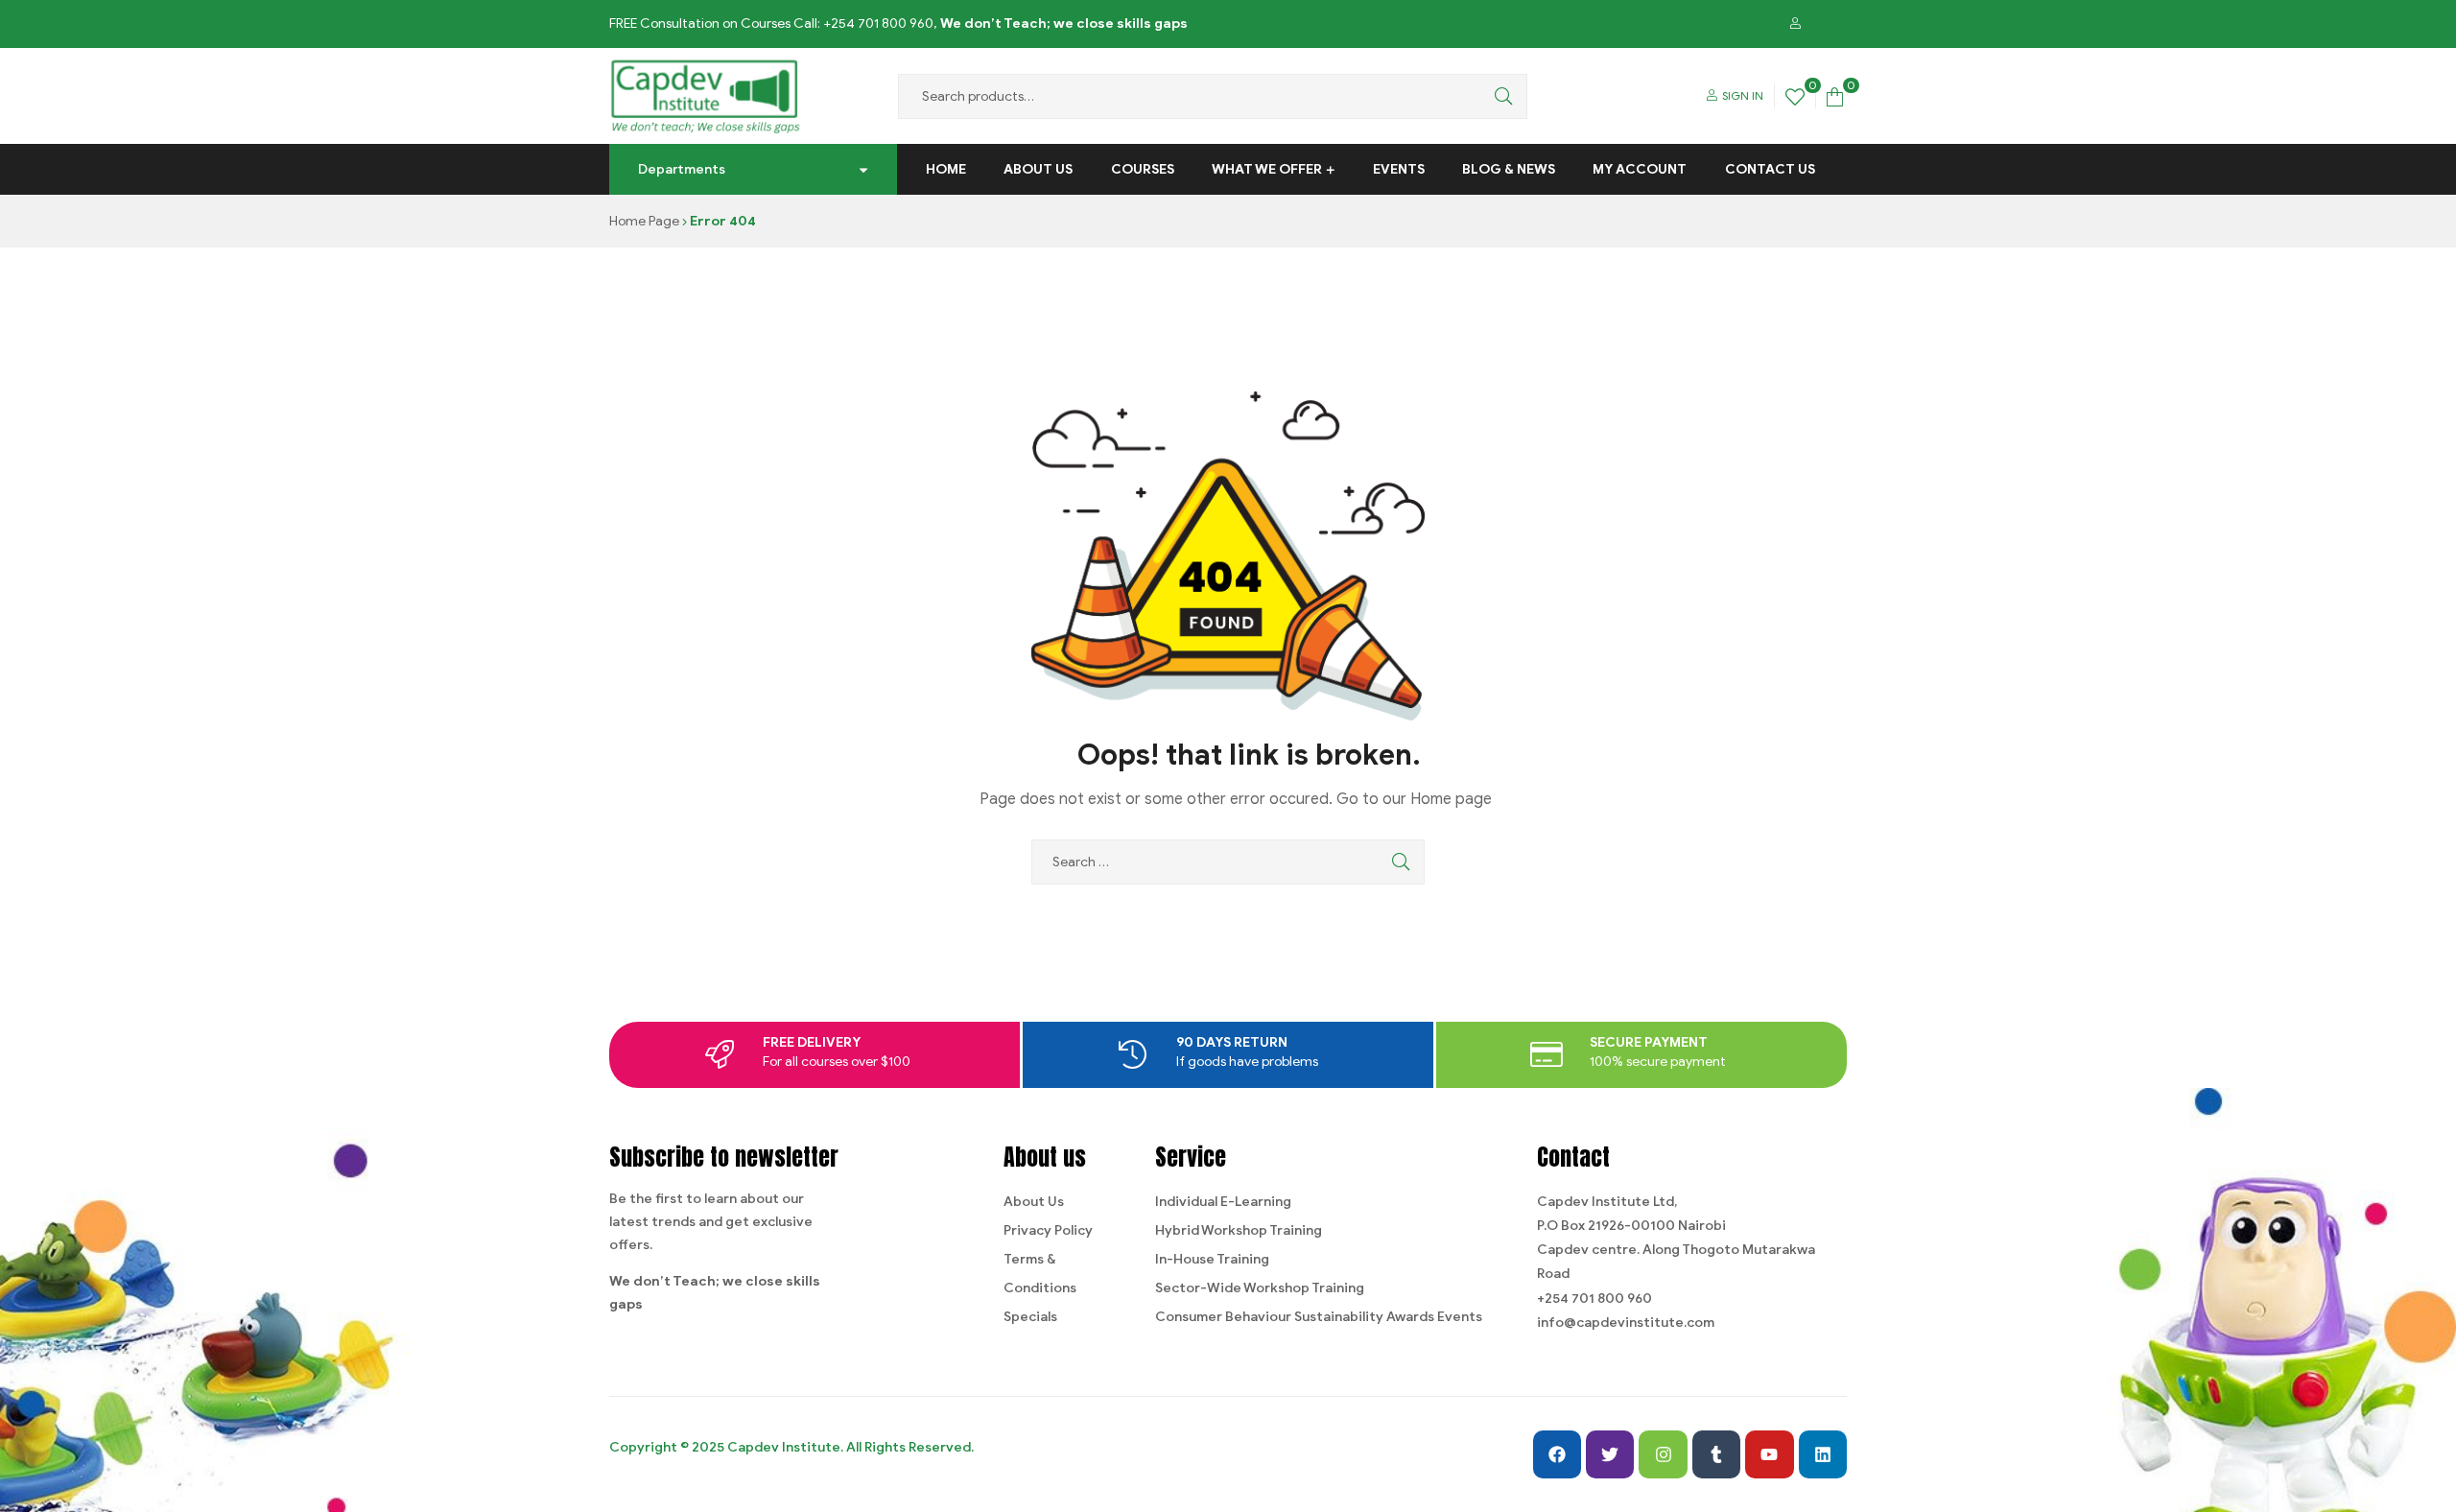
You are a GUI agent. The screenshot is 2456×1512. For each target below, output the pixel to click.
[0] (1795, 95)
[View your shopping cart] (1835, 95)
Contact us (1770, 169)
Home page (1451, 799)
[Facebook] (1557, 1454)
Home (946, 169)
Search (1499, 96)
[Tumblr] (1716, 1454)
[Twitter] (1610, 1454)
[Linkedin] (1823, 1454)
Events (1399, 169)
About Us (1038, 169)
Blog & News (1509, 169)
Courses (1143, 169)
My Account (1640, 169)
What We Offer (1267, 169)
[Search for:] (1228, 862)
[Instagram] (1663, 1454)
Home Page (644, 221)
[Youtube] (1769, 1454)
